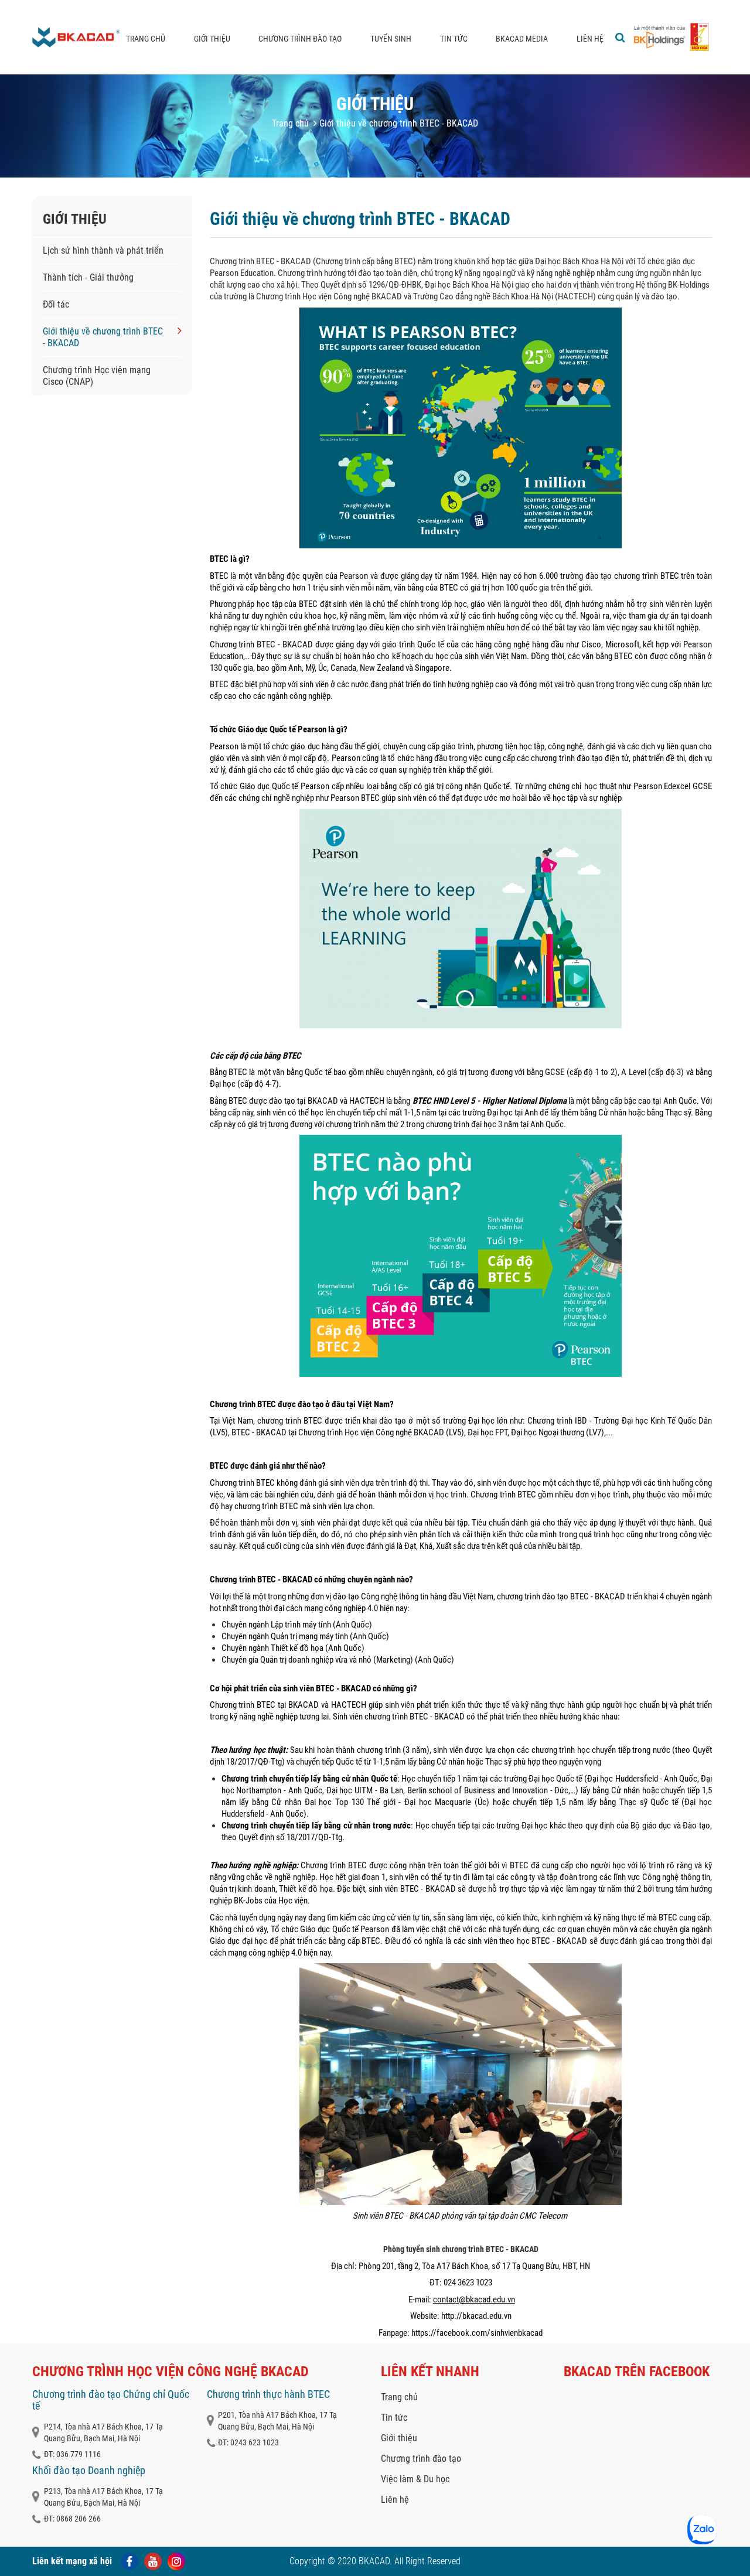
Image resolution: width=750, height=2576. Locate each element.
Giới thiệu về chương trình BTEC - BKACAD (103, 337)
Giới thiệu (212, 39)
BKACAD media (522, 39)
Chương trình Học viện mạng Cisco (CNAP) (97, 376)
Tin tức (454, 39)
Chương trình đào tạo (300, 39)
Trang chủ (146, 39)
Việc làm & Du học (415, 2479)
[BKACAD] (76, 37)
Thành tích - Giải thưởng (88, 277)
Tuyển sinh (391, 39)
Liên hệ (590, 39)
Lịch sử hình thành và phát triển (103, 250)
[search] (620, 37)
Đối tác (56, 304)
